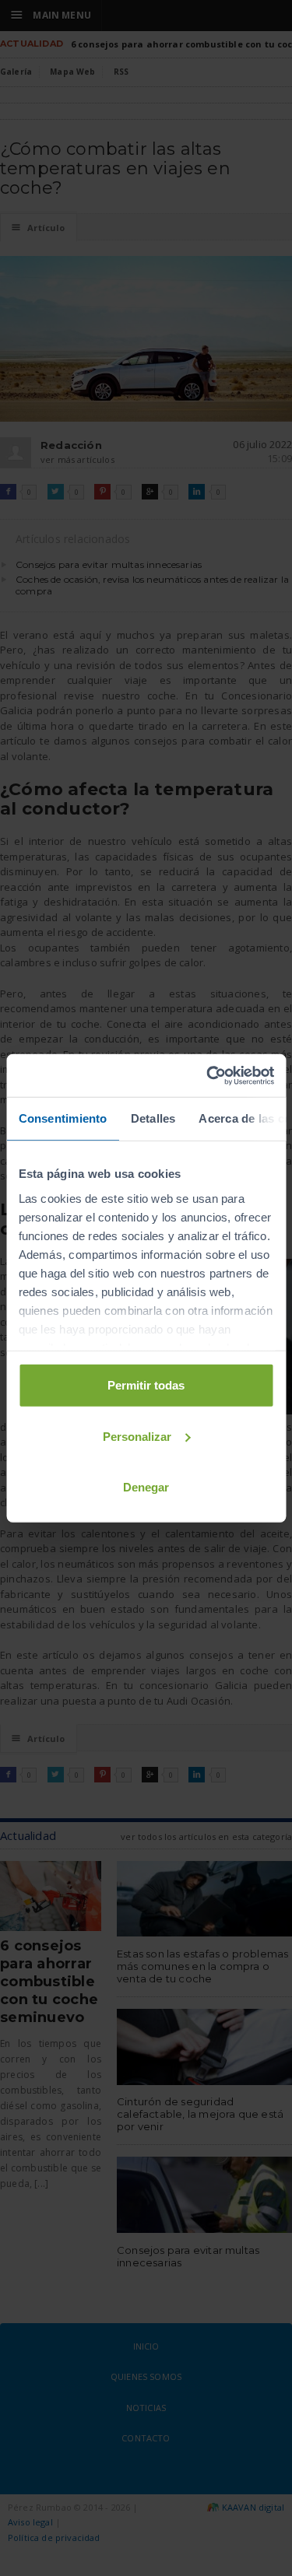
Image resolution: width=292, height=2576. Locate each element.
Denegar (146, 1487)
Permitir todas (146, 1385)
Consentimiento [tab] (62, 1118)
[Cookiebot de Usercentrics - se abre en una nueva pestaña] (208, 1075)
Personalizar (137, 1436)
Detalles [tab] (153, 1118)
